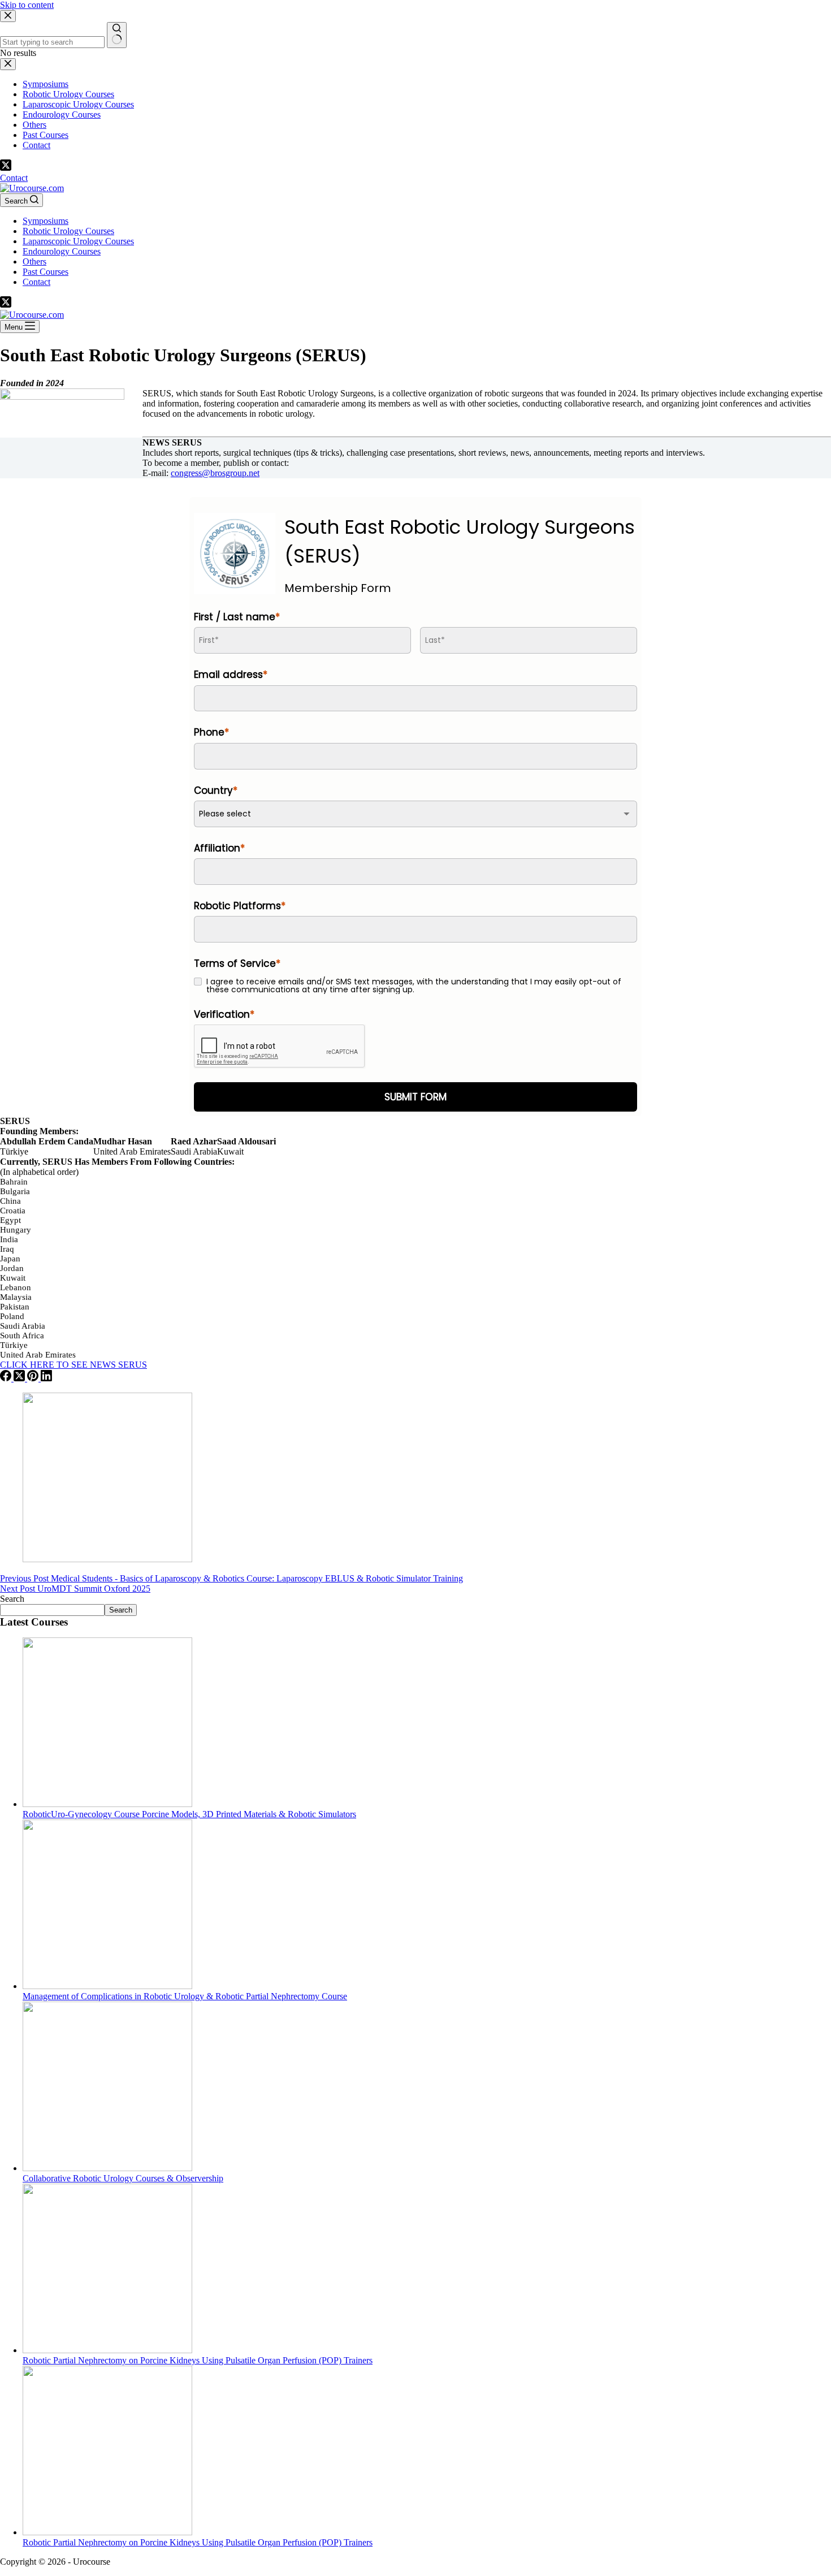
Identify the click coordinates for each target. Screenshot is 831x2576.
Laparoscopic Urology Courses (78, 241)
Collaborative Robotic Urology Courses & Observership (123, 2178)
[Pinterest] (34, 1378)
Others (34, 262)
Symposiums (46, 221)
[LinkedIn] (46, 1378)
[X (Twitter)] (6, 168)
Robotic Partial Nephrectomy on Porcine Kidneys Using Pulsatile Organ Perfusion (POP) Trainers (198, 2360)
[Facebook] (7, 1378)
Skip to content (27, 5)
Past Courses (46, 272)
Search (12, 1599)
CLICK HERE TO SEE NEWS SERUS (73, 1365)
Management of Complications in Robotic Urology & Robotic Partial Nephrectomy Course (185, 1996)
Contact (14, 178)
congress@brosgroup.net (215, 473)
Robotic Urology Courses (68, 231)
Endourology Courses (62, 251)
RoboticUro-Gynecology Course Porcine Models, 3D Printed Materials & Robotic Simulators (189, 1814)
